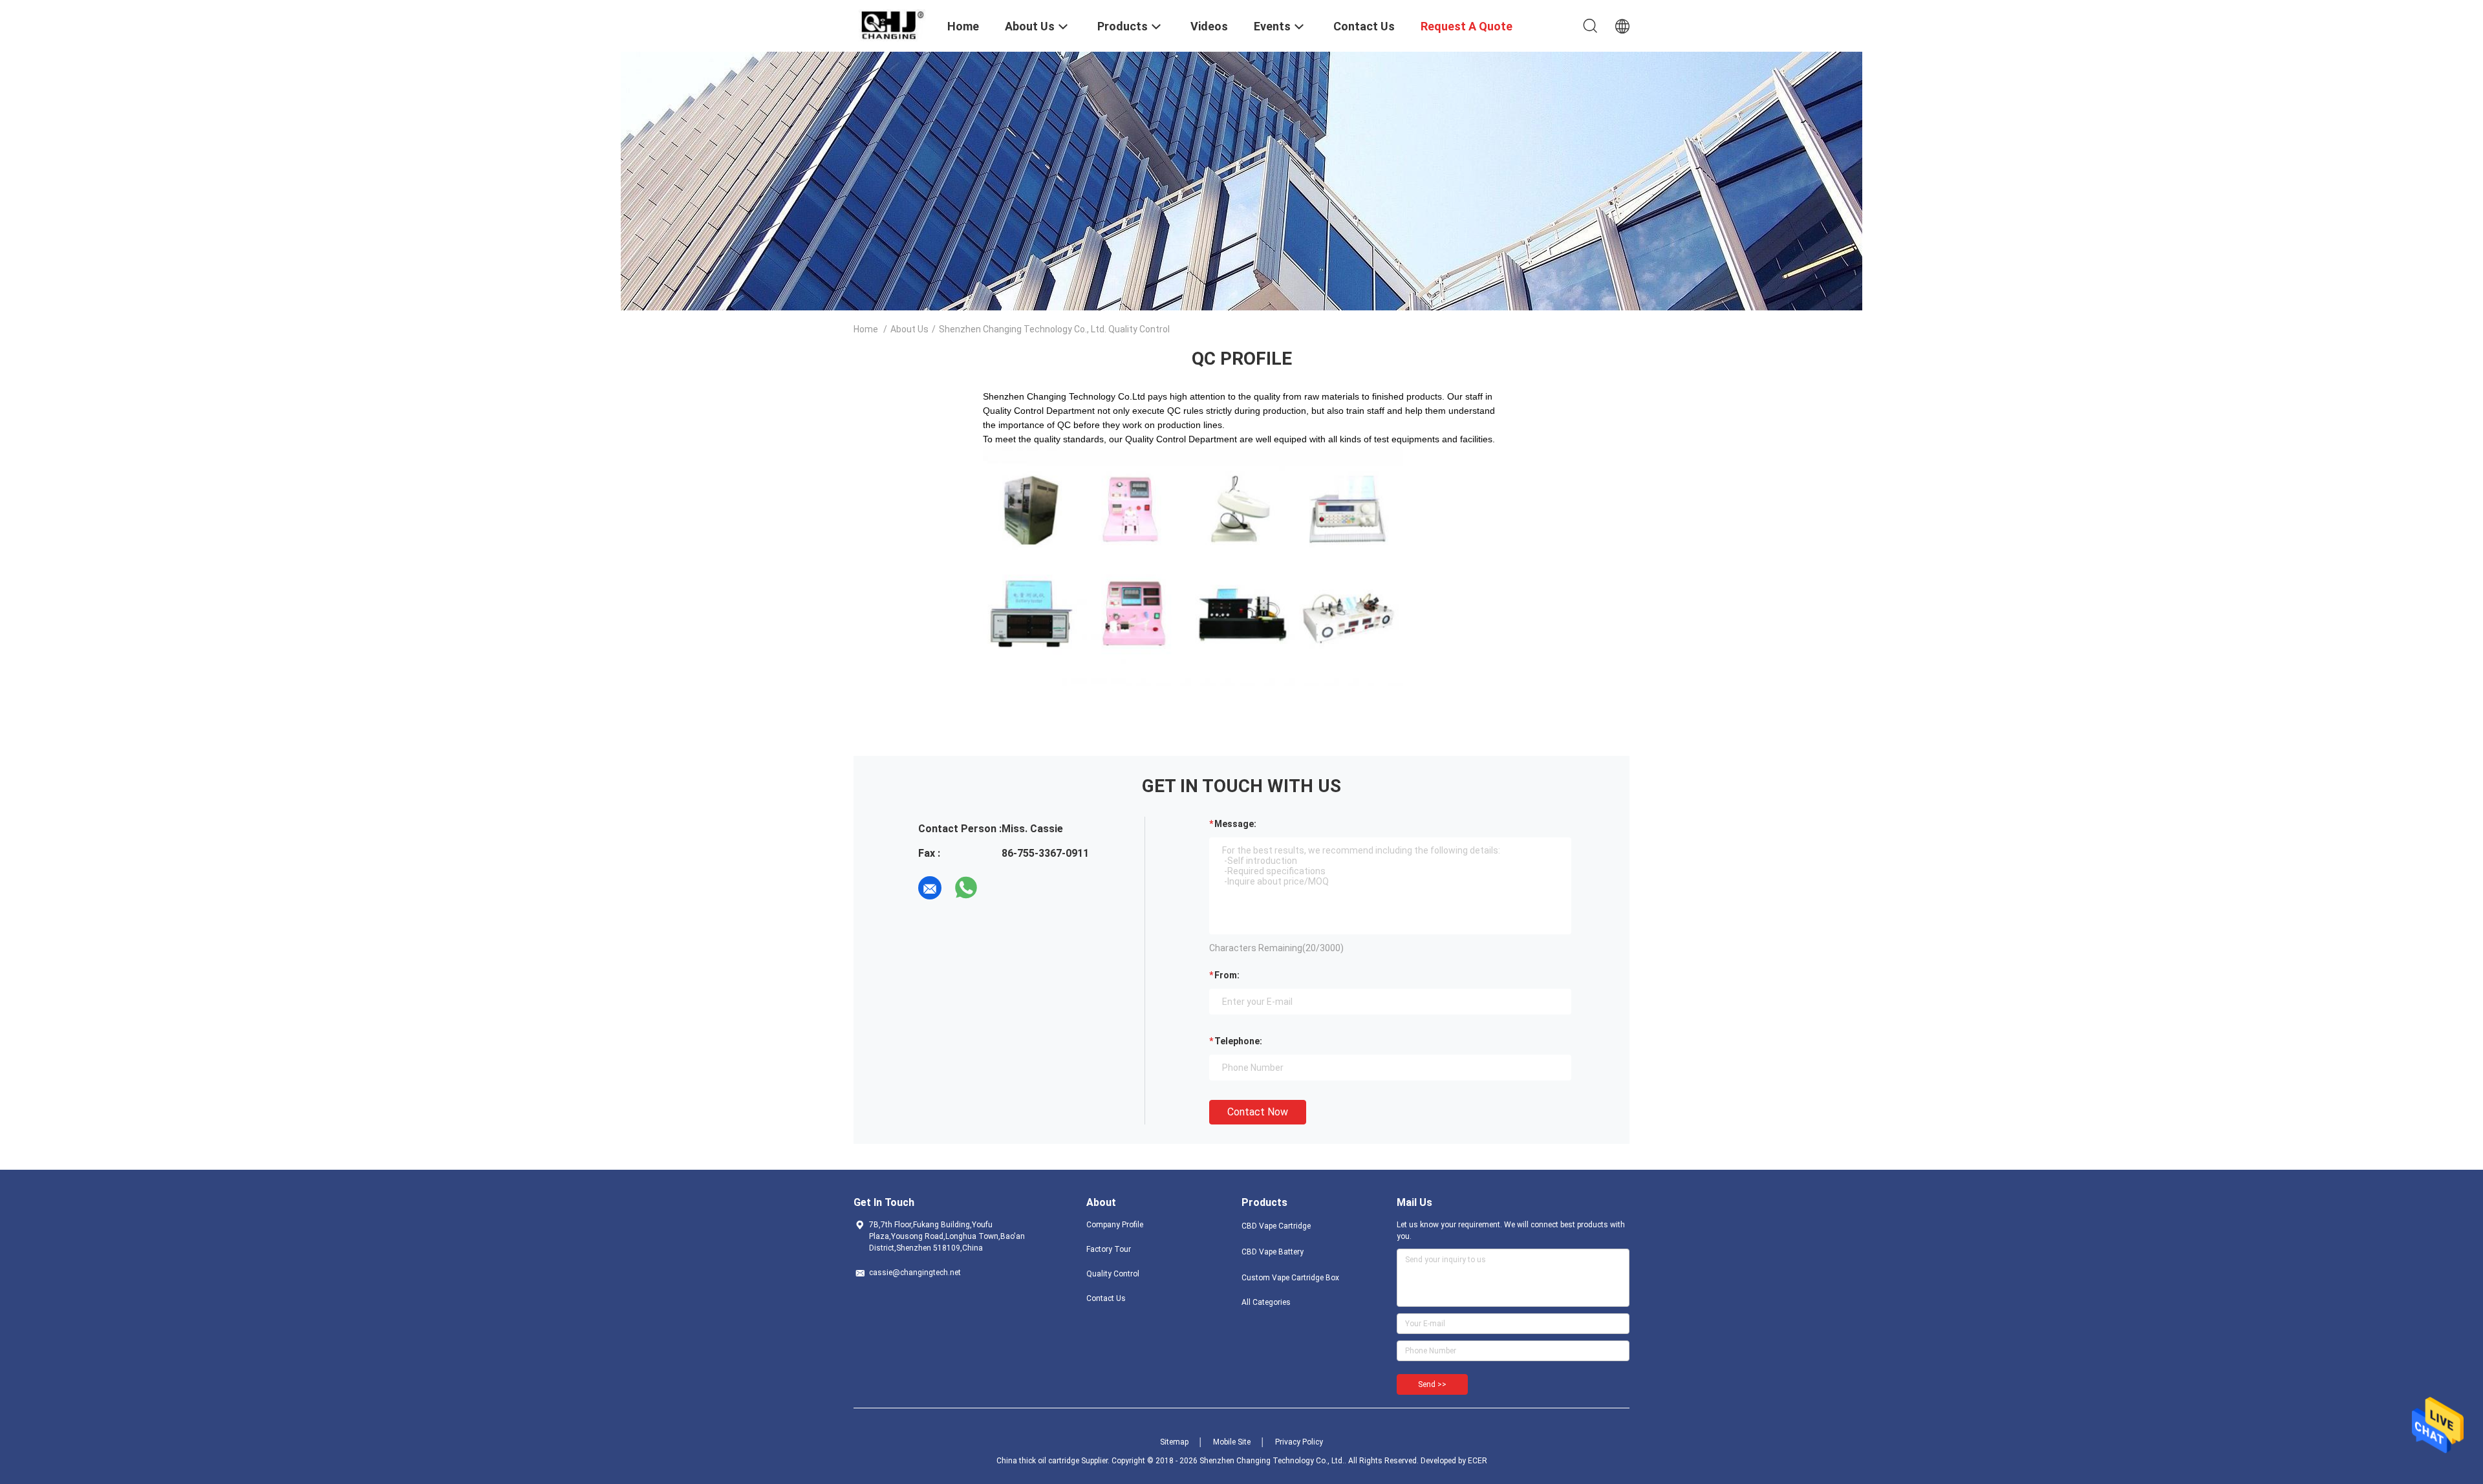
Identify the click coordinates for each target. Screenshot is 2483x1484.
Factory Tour (1109, 1249)
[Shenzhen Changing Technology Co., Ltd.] (892, 25)
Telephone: (1238, 1041)
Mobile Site (1232, 1442)
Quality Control (1113, 1274)
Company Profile (1115, 1225)
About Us (909, 329)
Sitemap (1174, 1442)
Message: (1235, 824)
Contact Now (1258, 1112)
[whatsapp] (966, 888)
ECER (1478, 1461)
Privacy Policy (1299, 1442)
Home (866, 329)
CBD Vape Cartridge (1276, 1226)
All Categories (1266, 1302)
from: (1227, 975)
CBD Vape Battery (1273, 1252)
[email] (930, 888)
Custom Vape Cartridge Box (1290, 1278)
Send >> (1432, 1384)
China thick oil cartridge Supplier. (1054, 1461)
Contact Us (1106, 1298)
